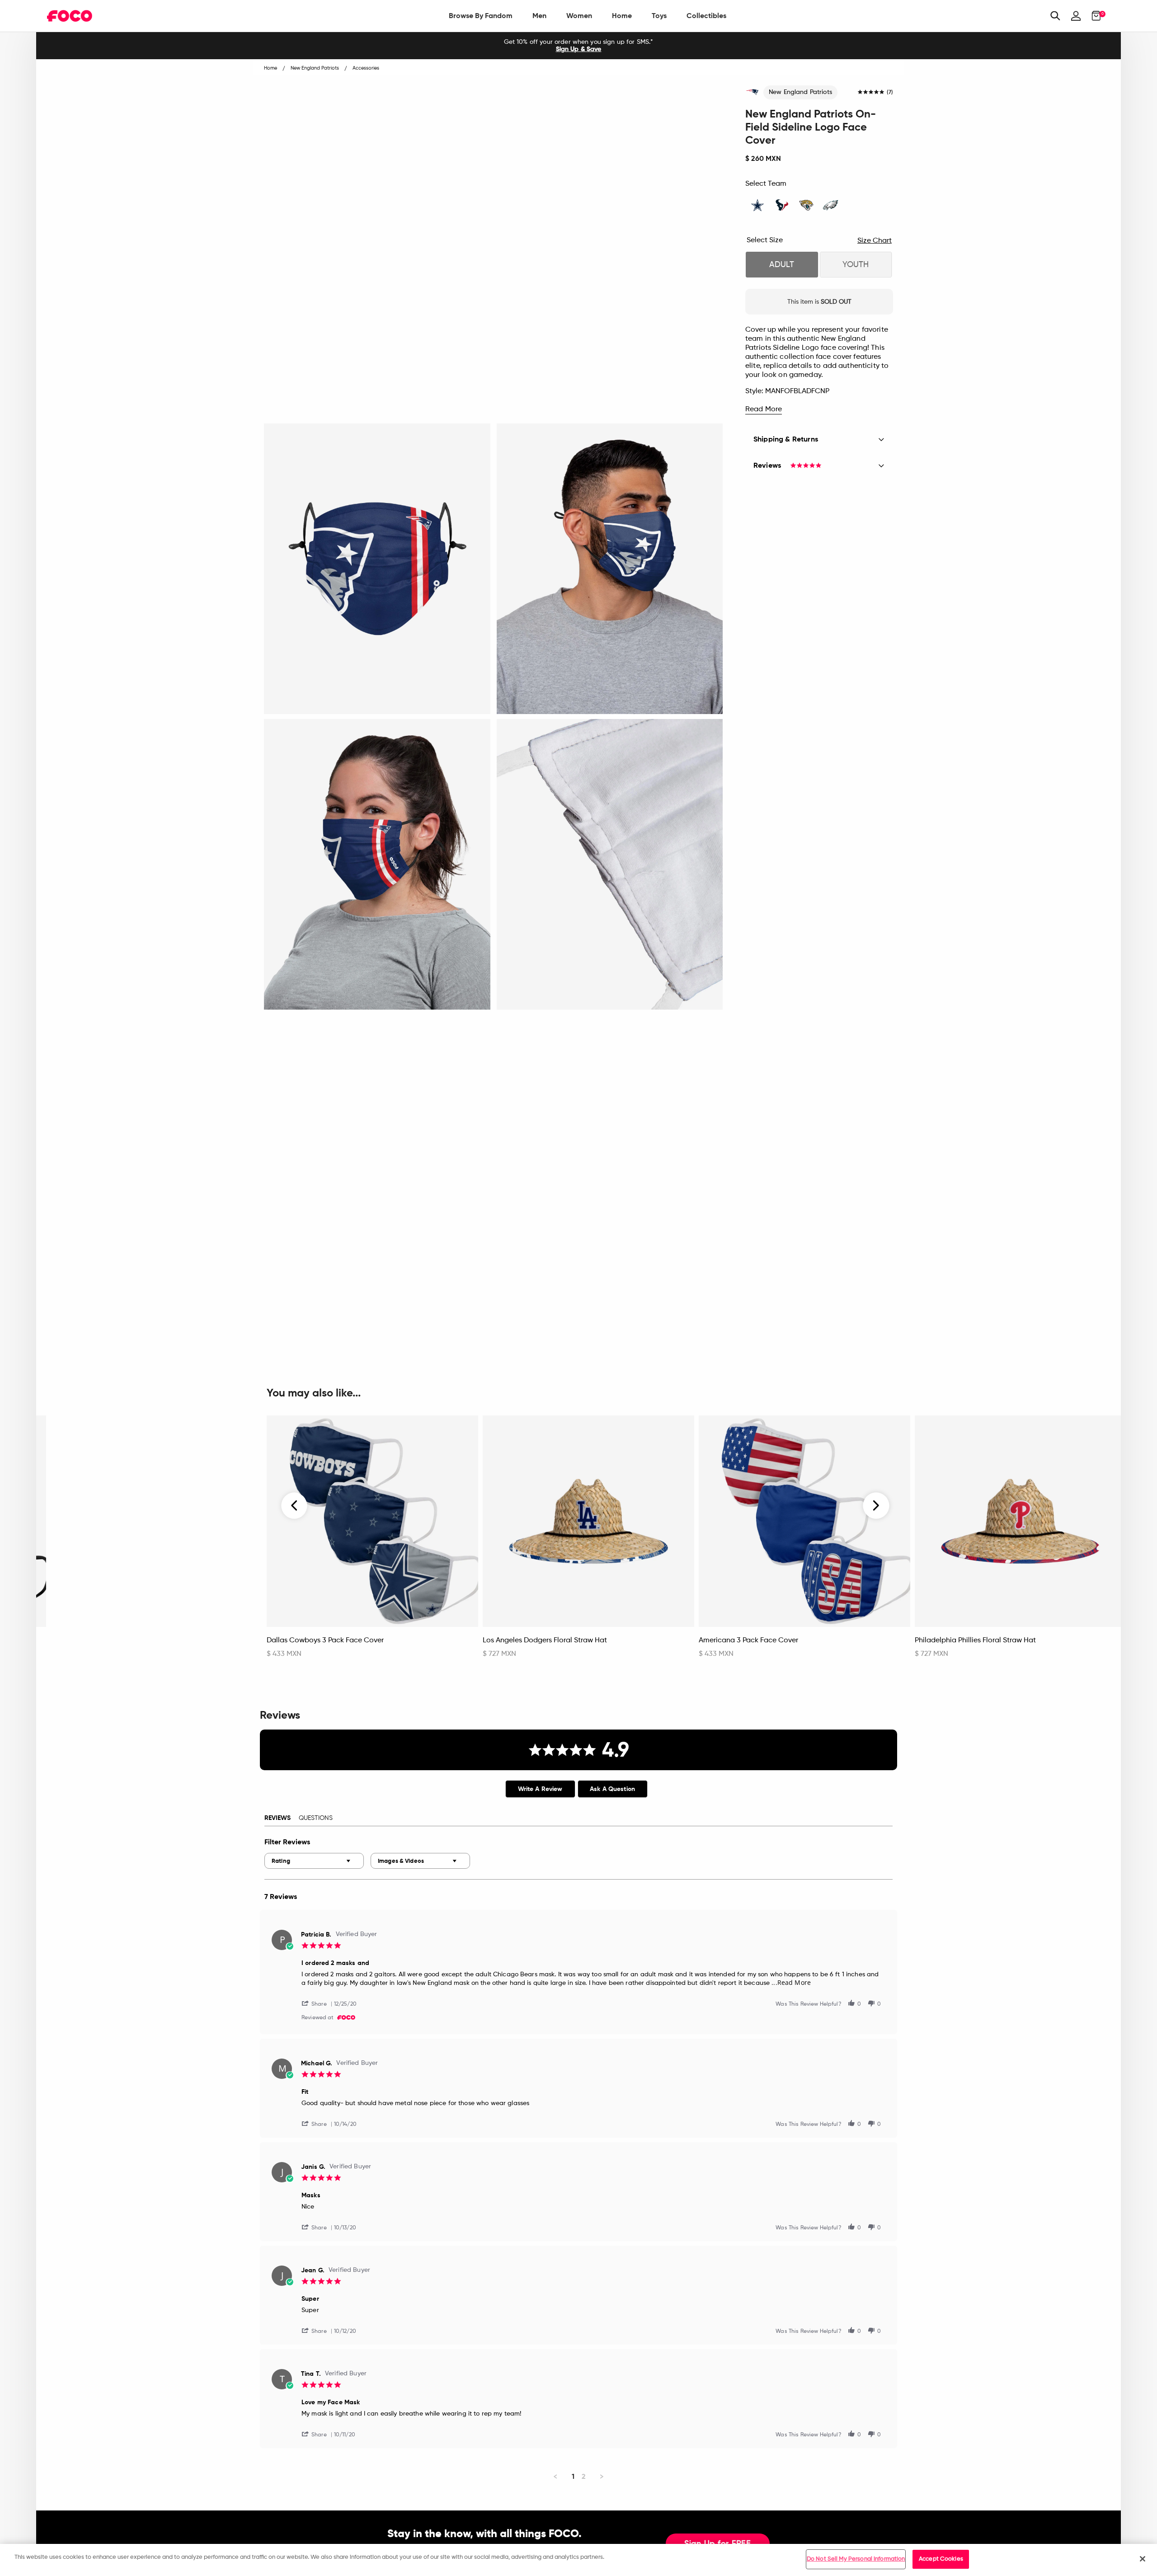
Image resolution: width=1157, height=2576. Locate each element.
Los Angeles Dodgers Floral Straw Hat (545, 1641)
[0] (1094, 16)
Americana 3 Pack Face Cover (748, 1641)
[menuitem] (481, 16)
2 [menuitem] (584, 2476)
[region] (578, 2560)
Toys (659, 16)
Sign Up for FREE (718, 2544)
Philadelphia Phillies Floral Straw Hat (975, 1641)
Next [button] (876, 1506)
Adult (782, 265)
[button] (318, 2003)
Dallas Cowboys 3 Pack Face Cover (325, 1641)
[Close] (1143, 2559)
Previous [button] (295, 1506)
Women (579, 16)
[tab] (540, 1789)
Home (622, 16)
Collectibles (706, 16)
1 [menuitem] (573, 2476)
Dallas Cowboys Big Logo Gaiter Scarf (114, 1641)
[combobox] (314, 1861)
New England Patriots (800, 92)
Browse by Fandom (481, 16)
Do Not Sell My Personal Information (856, 2559)
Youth (856, 265)
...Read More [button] (791, 1982)
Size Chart (875, 241)
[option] (578, 46)
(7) (890, 93)
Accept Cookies (941, 2559)
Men (539, 16)
